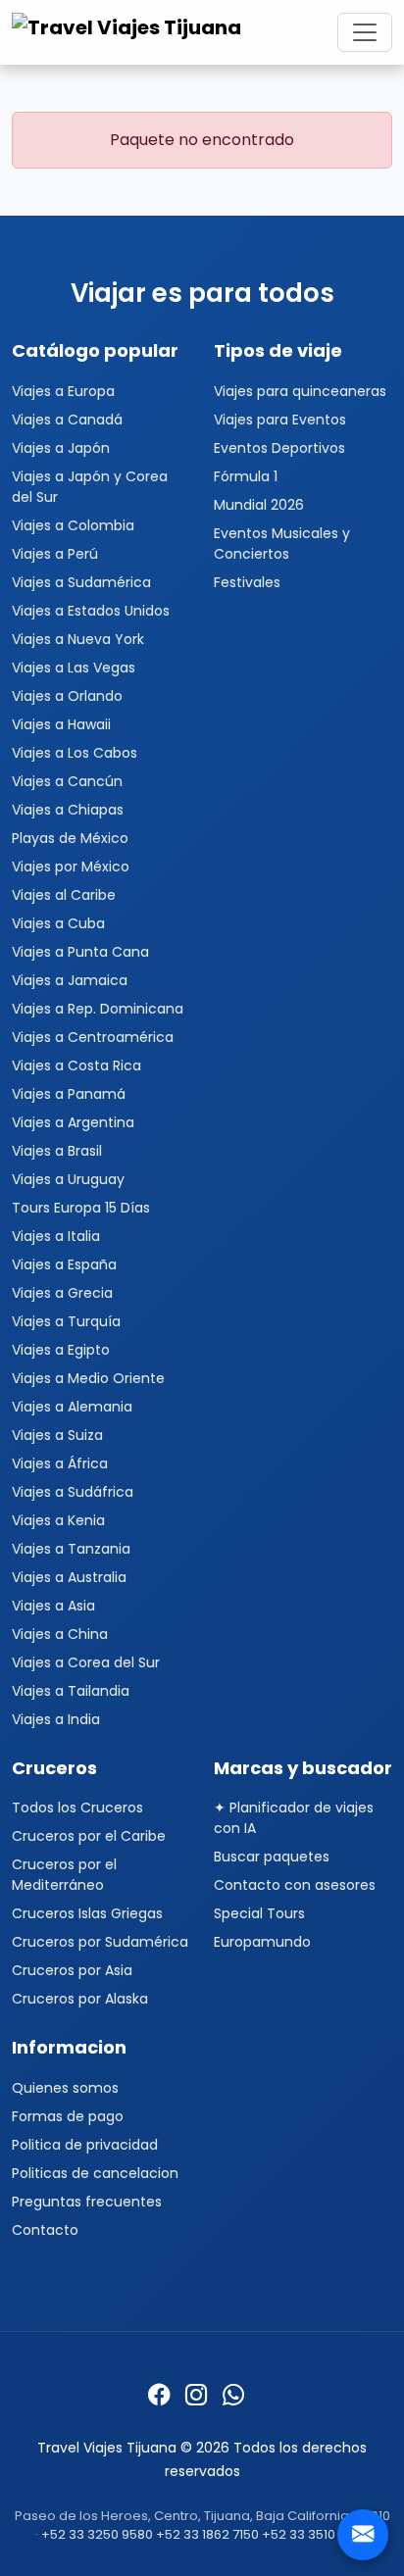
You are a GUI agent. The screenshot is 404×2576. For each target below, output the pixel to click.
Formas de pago (68, 2116)
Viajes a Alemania (72, 1407)
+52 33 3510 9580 (316, 2534)
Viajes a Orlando (67, 696)
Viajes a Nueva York (78, 639)
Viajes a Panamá (69, 1094)
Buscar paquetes (272, 1857)
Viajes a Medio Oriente (88, 1378)
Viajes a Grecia (62, 1293)
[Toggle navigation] (365, 32)
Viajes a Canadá (67, 420)
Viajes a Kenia (58, 1520)
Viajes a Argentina (73, 1122)
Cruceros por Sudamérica (100, 1942)
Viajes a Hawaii (61, 724)
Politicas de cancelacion (95, 2173)
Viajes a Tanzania (71, 1549)
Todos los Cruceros (77, 1808)
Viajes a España (64, 1264)
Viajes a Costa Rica (76, 1065)
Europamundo (262, 1942)
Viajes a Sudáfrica (73, 1492)
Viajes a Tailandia (71, 1691)
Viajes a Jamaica (70, 980)
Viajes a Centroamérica (93, 1037)
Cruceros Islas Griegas (87, 1913)
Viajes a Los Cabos (75, 753)
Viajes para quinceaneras (300, 391)
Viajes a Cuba (58, 923)
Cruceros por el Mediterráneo (64, 1875)
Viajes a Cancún (67, 781)
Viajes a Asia (53, 1606)
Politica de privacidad (85, 2145)
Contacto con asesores (295, 1885)
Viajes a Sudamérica (81, 582)
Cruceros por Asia (72, 1970)
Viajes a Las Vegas (74, 668)
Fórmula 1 (246, 476)
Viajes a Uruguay (68, 1179)
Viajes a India (56, 1719)
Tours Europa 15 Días (81, 1208)
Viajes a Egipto (61, 1350)
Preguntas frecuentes (87, 2202)
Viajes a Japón (61, 448)
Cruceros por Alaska (80, 1999)
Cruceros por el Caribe (89, 1836)
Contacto (45, 2230)
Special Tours (259, 1913)
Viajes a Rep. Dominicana (98, 1009)
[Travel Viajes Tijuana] (129, 32)
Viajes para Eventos (280, 420)
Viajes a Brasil (57, 1151)
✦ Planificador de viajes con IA (294, 1818)
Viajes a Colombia (73, 525)
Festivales (247, 582)
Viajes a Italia (56, 1236)
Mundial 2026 (259, 505)
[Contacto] (363, 2535)
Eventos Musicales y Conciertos (282, 544)
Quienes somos (65, 2088)
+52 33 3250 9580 (97, 2534)
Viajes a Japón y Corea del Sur (90, 487)
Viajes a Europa (63, 391)
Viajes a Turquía (66, 1321)
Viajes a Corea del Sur (86, 1662)
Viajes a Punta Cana (80, 952)
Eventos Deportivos (279, 448)
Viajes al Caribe (64, 895)
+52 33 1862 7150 (207, 2534)
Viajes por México (71, 867)
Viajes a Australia (69, 1577)
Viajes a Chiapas (68, 810)
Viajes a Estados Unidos (91, 611)
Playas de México (70, 838)
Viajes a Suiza (57, 1435)
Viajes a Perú (55, 554)
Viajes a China (60, 1634)
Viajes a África (60, 1463)
